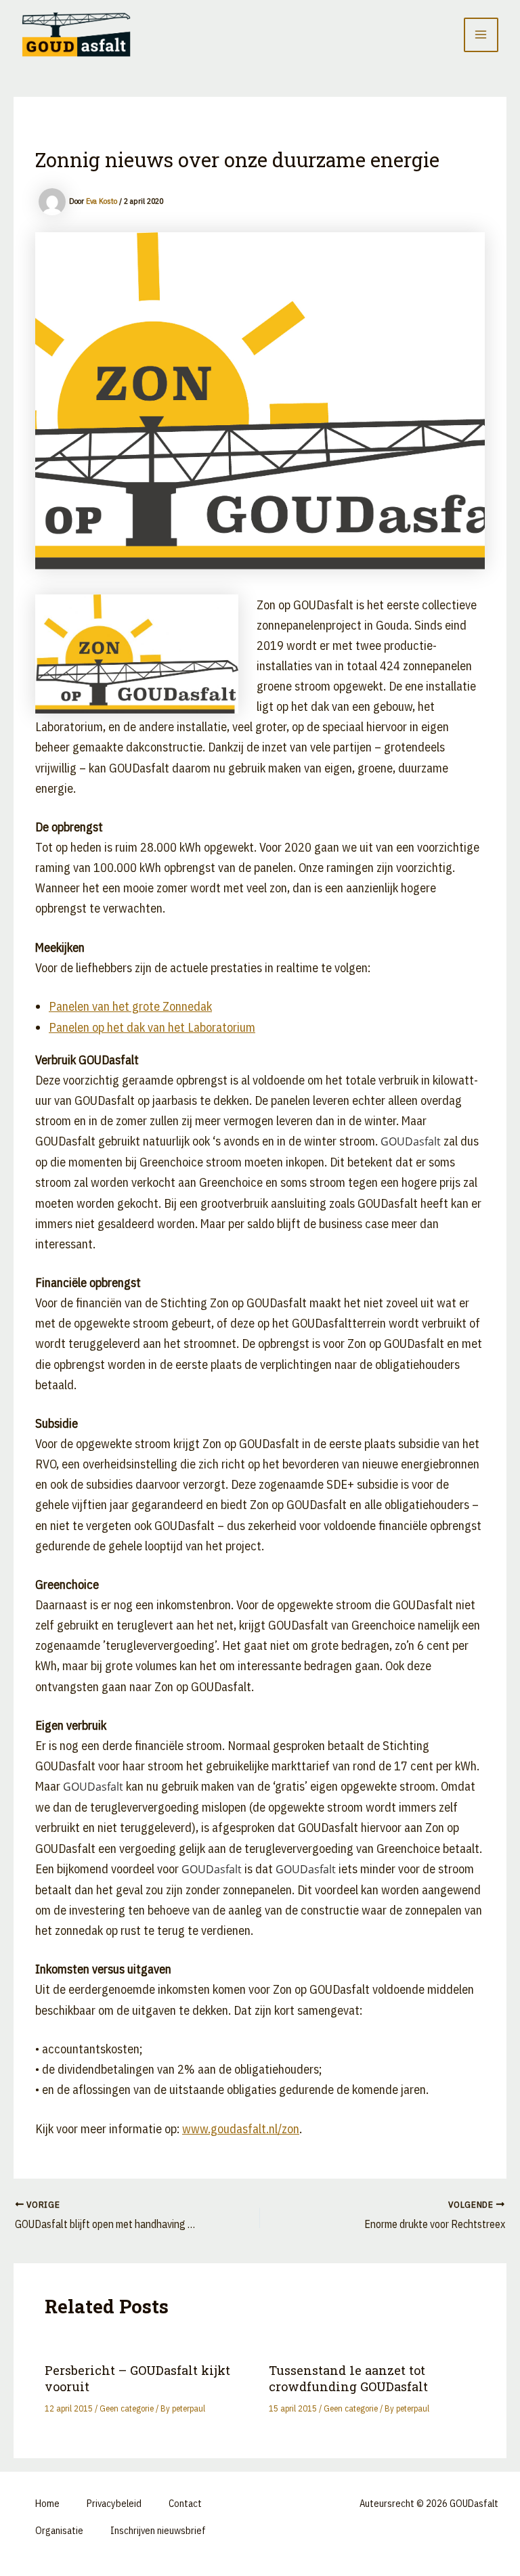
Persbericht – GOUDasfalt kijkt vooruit (137, 2378)
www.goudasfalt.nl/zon (241, 2129)
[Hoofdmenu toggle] (481, 35)
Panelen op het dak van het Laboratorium (152, 1027)
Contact (185, 2503)
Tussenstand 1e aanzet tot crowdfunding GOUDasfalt (348, 2378)
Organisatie (59, 2530)
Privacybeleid (114, 2503)
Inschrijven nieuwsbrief (158, 2530)
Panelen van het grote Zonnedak (130, 1006)
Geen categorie (127, 2408)
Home (47, 2503)
